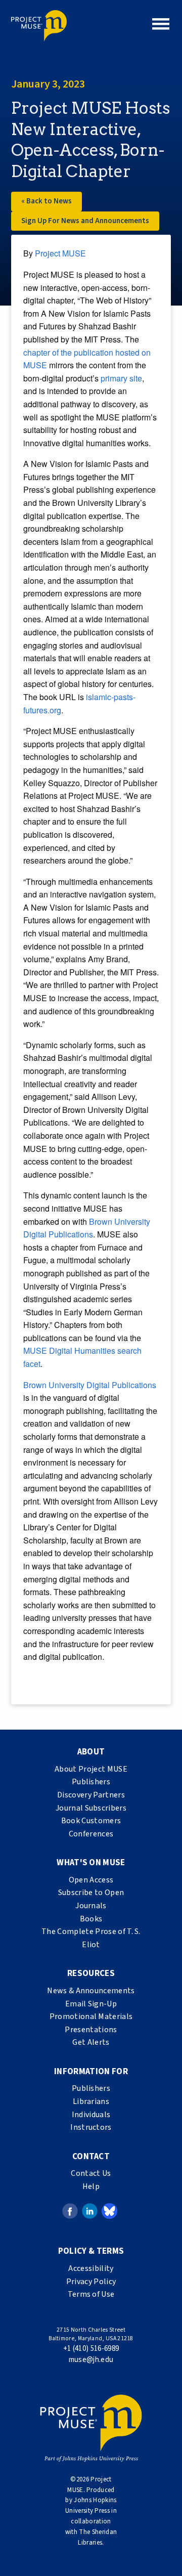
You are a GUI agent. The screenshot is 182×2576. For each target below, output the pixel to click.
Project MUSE (60, 253)
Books (91, 1919)
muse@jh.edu (91, 2360)
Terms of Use (91, 2294)
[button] (161, 24)
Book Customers (91, 1821)
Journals (91, 1906)
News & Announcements (91, 1991)
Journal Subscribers (91, 1808)
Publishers (91, 1782)
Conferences (91, 1834)
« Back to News (47, 201)
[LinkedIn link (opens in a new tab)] (90, 2211)
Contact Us (91, 2173)
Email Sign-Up (91, 2004)
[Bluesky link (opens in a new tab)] (109, 2211)
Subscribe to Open (91, 1893)
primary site (121, 378)
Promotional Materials (91, 2016)
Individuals (91, 2115)
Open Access (91, 1880)
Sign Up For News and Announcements (85, 221)
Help (91, 2186)
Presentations (91, 2030)
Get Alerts (91, 2042)
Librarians (91, 2101)
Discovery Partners (91, 1795)
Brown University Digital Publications (90, 1385)
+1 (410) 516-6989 (91, 2349)
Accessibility (91, 2268)
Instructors (91, 2127)
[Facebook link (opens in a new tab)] (70, 2211)
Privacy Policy (91, 2282)
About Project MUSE (91, 1769)
